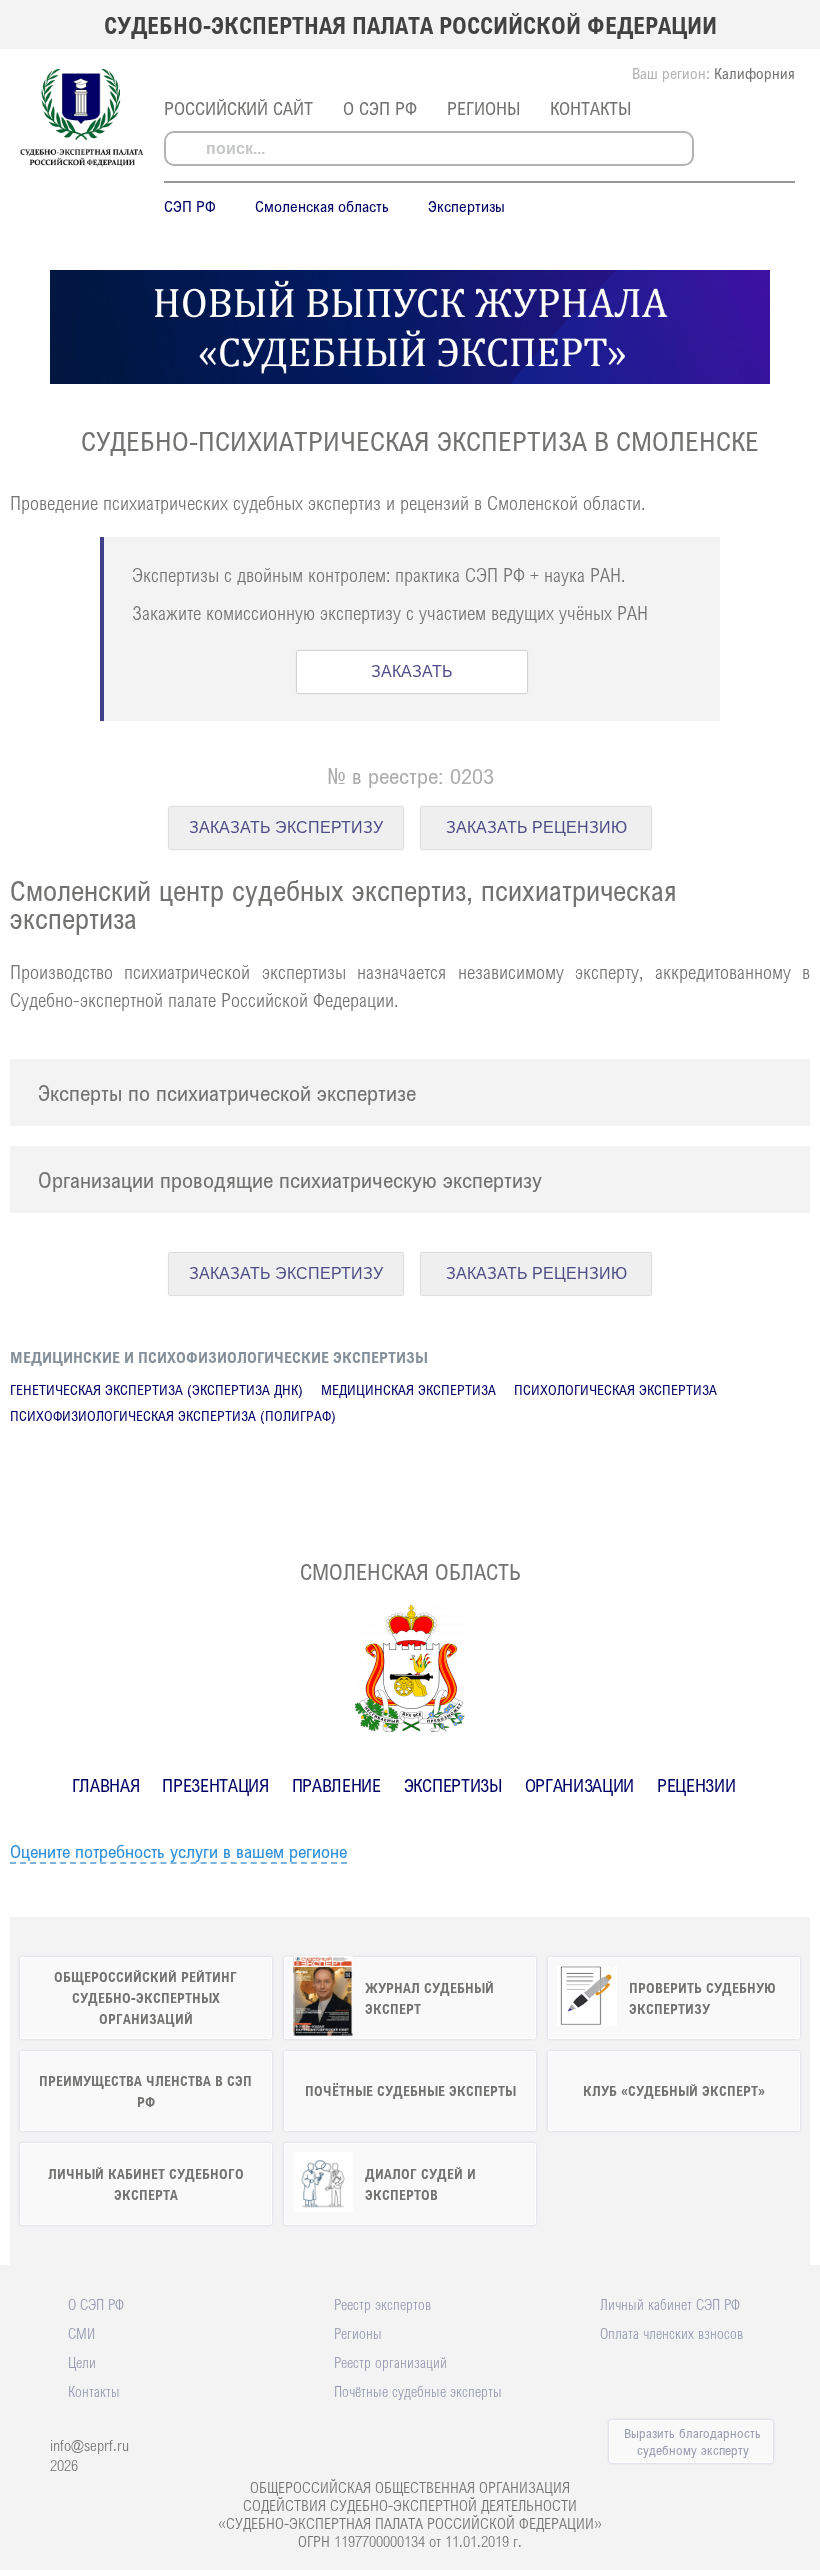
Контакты (590, 108)
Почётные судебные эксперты (418, 2391)
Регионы (483, 108)
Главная (106, 1785)
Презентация (215, 1785)
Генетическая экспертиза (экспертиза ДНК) (156, 1389)
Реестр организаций (390, 2362)
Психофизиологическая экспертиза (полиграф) (173, 1415)
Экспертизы (466, 206)
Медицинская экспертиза (408, 1389)
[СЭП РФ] (81, 164)
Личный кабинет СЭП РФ (670, 2304)
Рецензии (696, 1785)
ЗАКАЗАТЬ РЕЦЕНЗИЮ (536, 827)
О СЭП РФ (380, 108)
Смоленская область (322, 206)
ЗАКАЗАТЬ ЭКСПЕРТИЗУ (286, 827)
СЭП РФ (190, 206)
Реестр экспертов (382, 2304)
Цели (82, 2362)
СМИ (81, 2333)
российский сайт (238, 108)
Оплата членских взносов (671, 2333)
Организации (579, 1785)
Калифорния (754, 73)
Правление (336, 1785)
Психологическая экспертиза (615, 1389)
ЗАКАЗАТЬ (412, 671)
